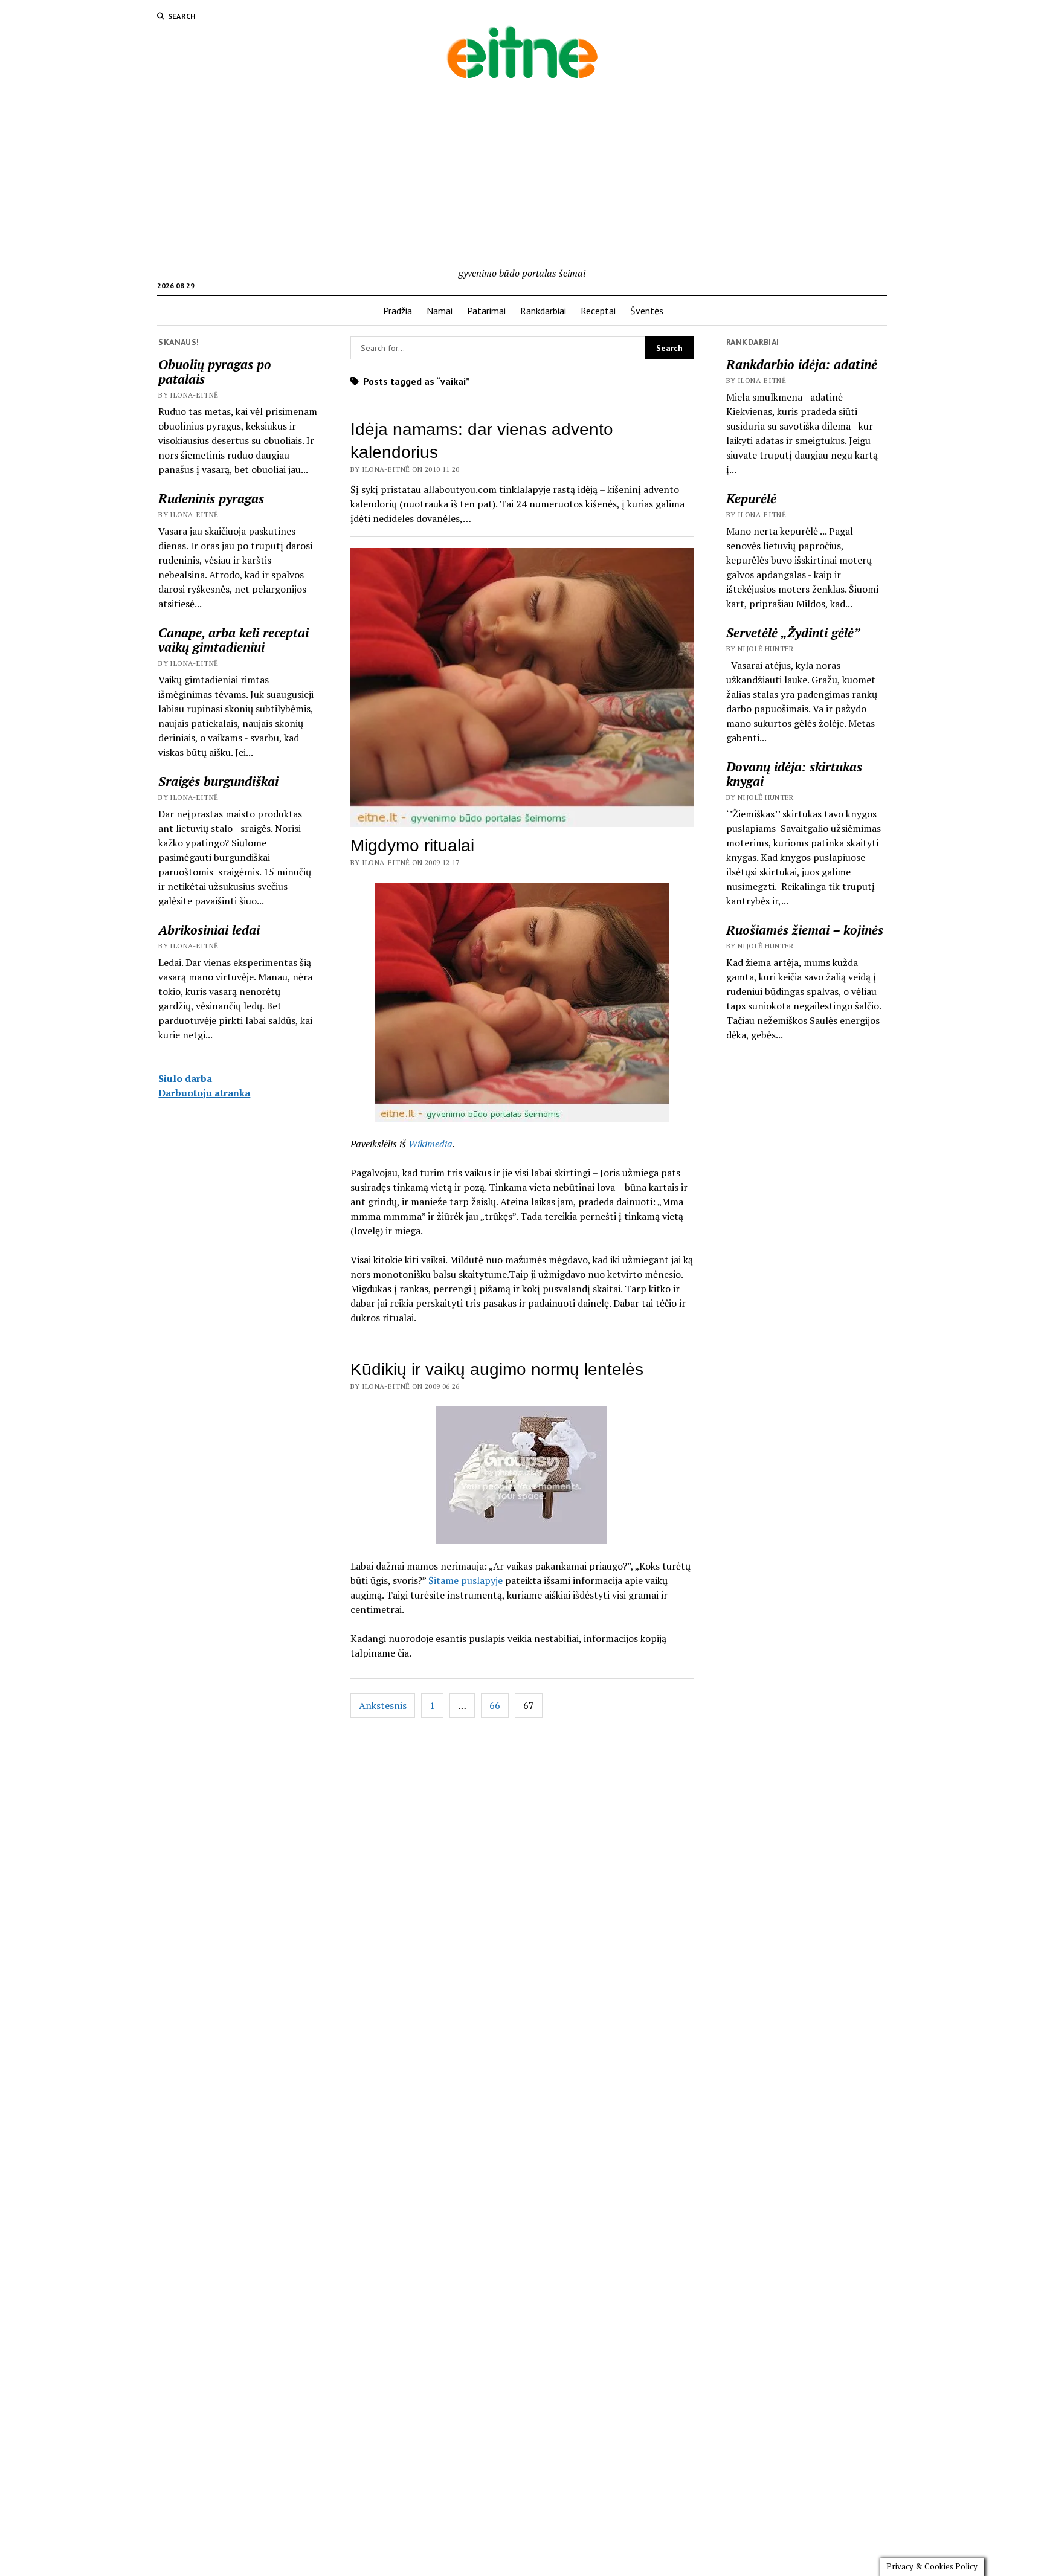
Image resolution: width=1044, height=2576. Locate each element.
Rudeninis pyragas (211, 498)
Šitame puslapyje (467, 1580)
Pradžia (398, 311)
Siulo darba (185, 1078)
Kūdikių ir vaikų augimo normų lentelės (497, 1369)
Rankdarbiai (543, 311)
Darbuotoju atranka (204, 1093)
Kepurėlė (751, 498)
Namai (440, 311)
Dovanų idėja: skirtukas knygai (794, 774)
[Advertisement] (522, 175)
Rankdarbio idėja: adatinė (802, 364)
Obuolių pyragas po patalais (215, 372)
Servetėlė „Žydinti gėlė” (793, 633)
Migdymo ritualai (412, 845)
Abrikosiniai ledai (209, 930)
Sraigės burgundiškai (218, 781)
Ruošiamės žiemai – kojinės (805, 930)
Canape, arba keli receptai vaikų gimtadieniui (234, 640)
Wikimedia (430, 1144)
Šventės (647, 311)
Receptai (598, 311)
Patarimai (486, 311)
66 (495, 1705)
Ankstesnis (383, 1705)
